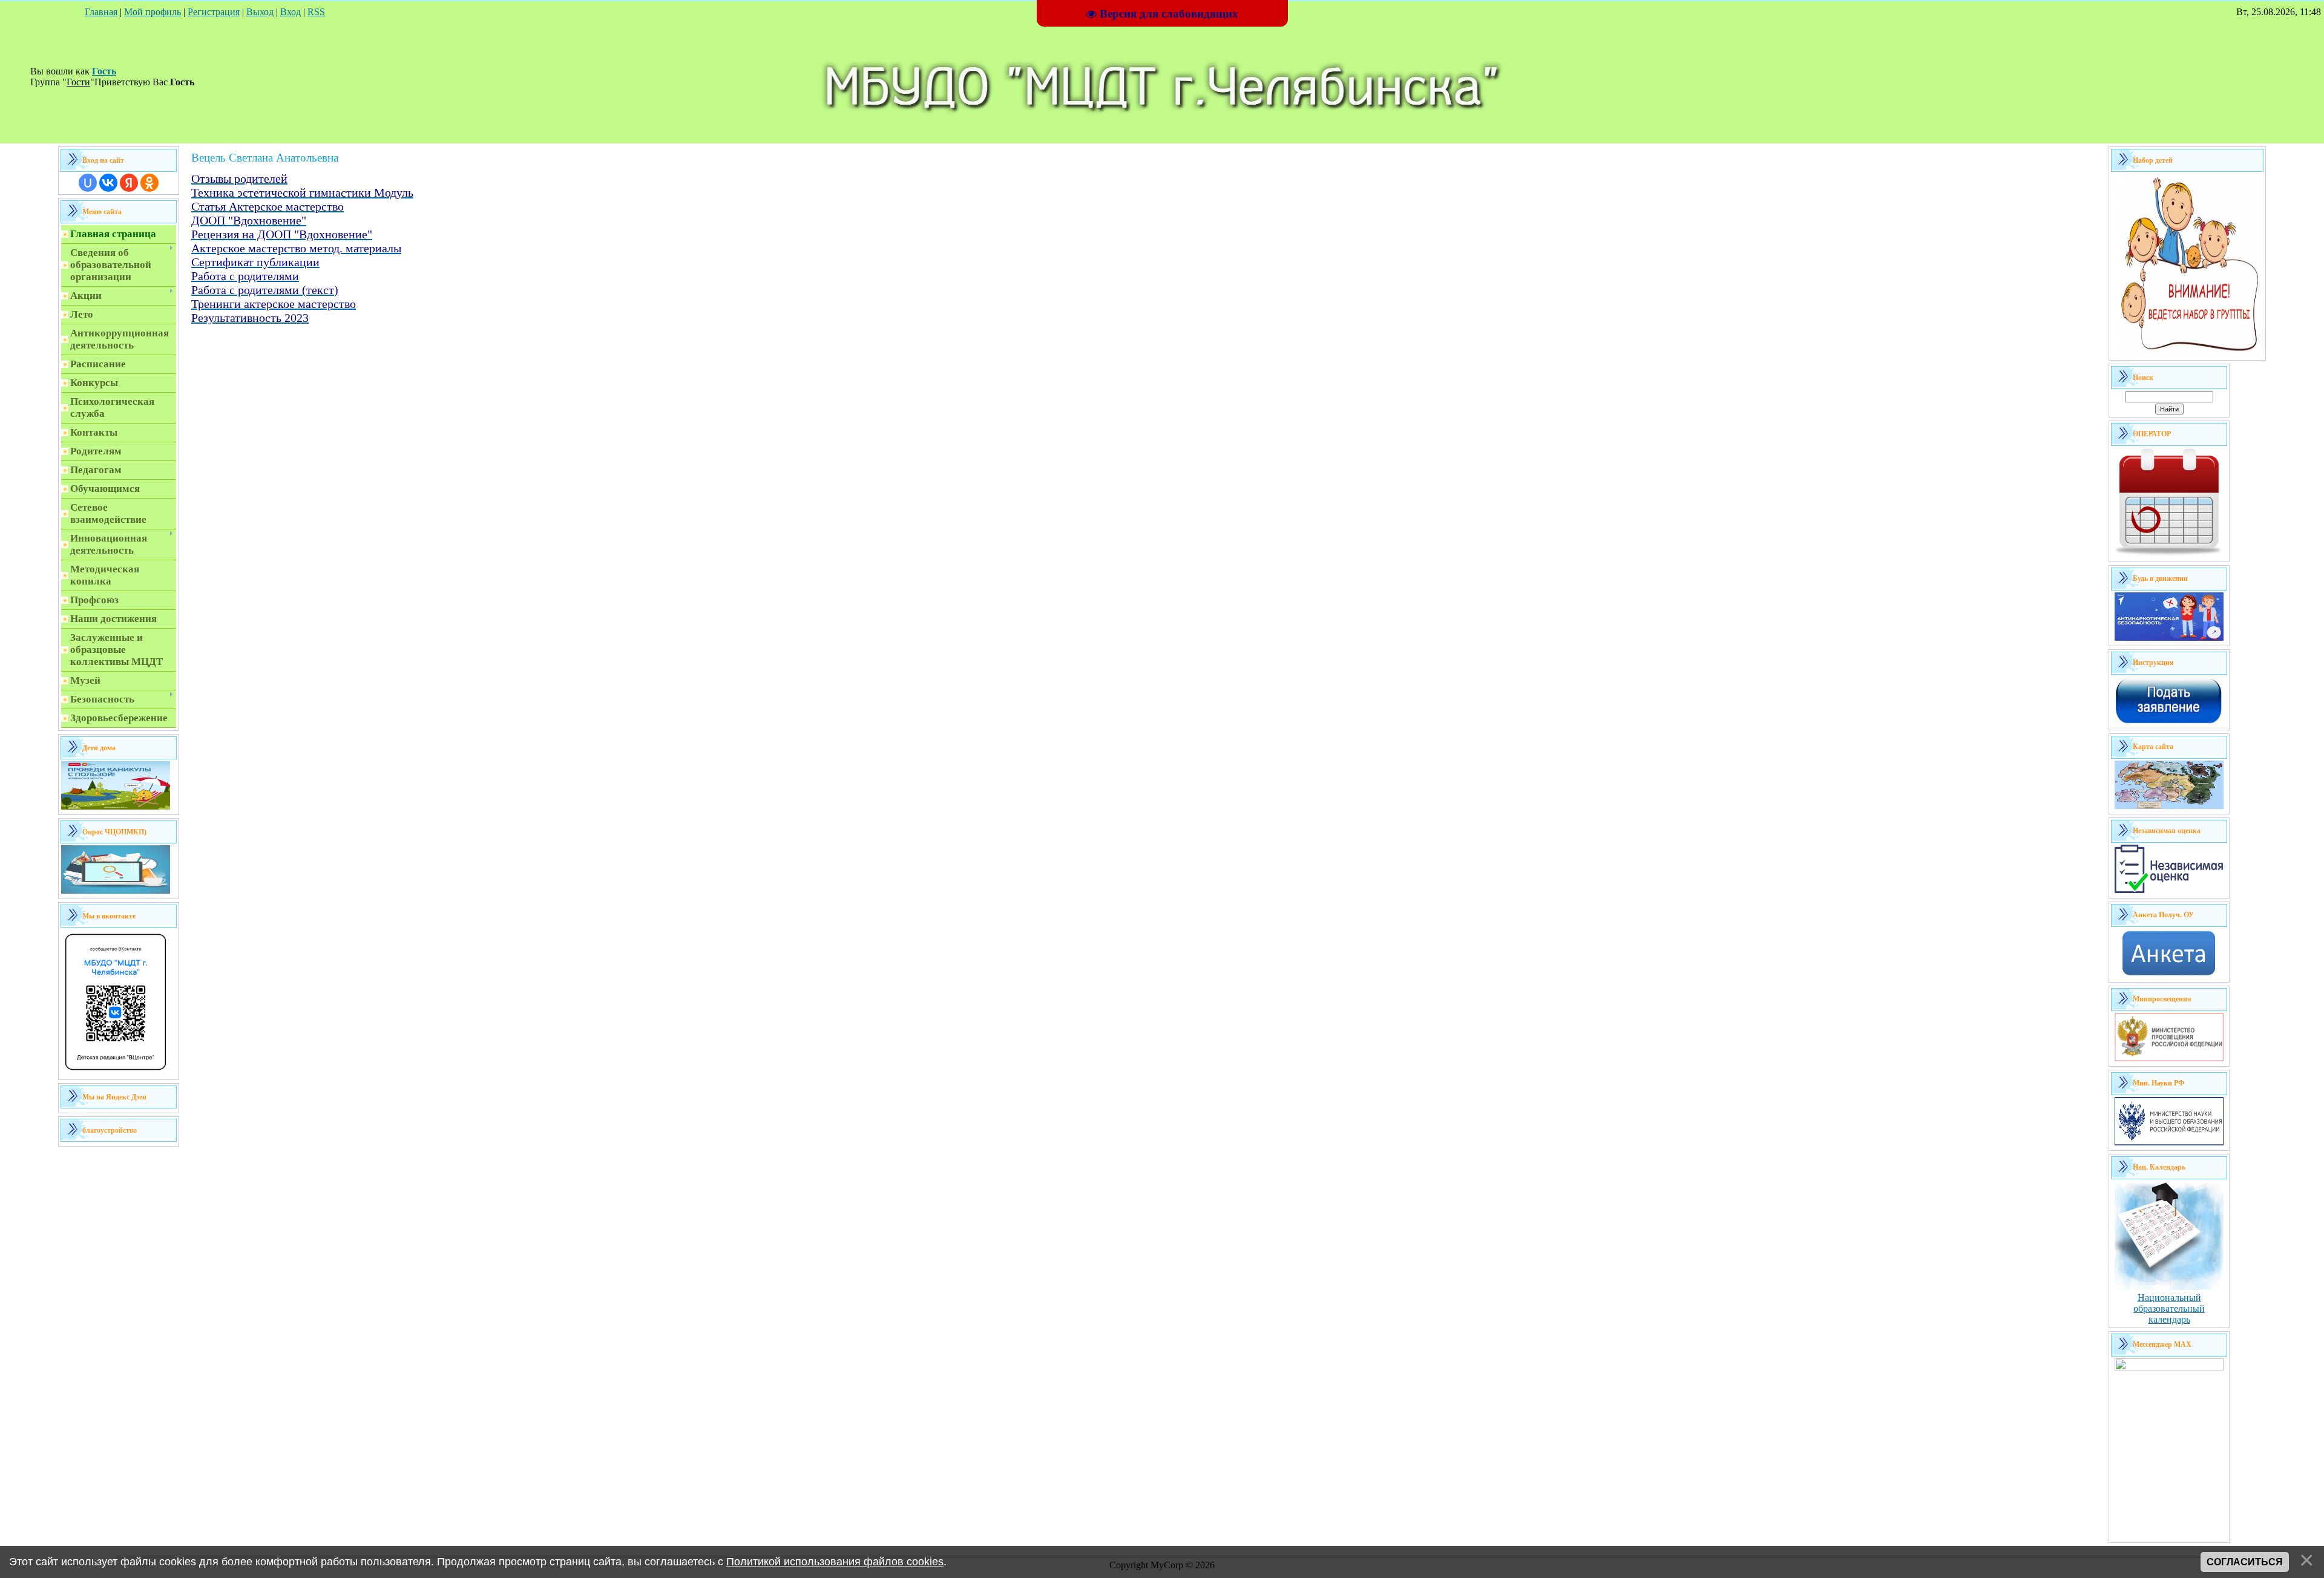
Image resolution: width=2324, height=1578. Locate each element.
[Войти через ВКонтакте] (108, 183)
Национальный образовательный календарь (2169, 1308)
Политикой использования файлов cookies (835, 1562)
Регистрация (214, 12)
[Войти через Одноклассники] (149, 183)
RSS (316, 12)
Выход (260, 12)
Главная (101, 12)
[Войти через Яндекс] (129, 183)
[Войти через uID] (88, 183)
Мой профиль (153, 12)
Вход (290, 12)
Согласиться (2245, 1562)
